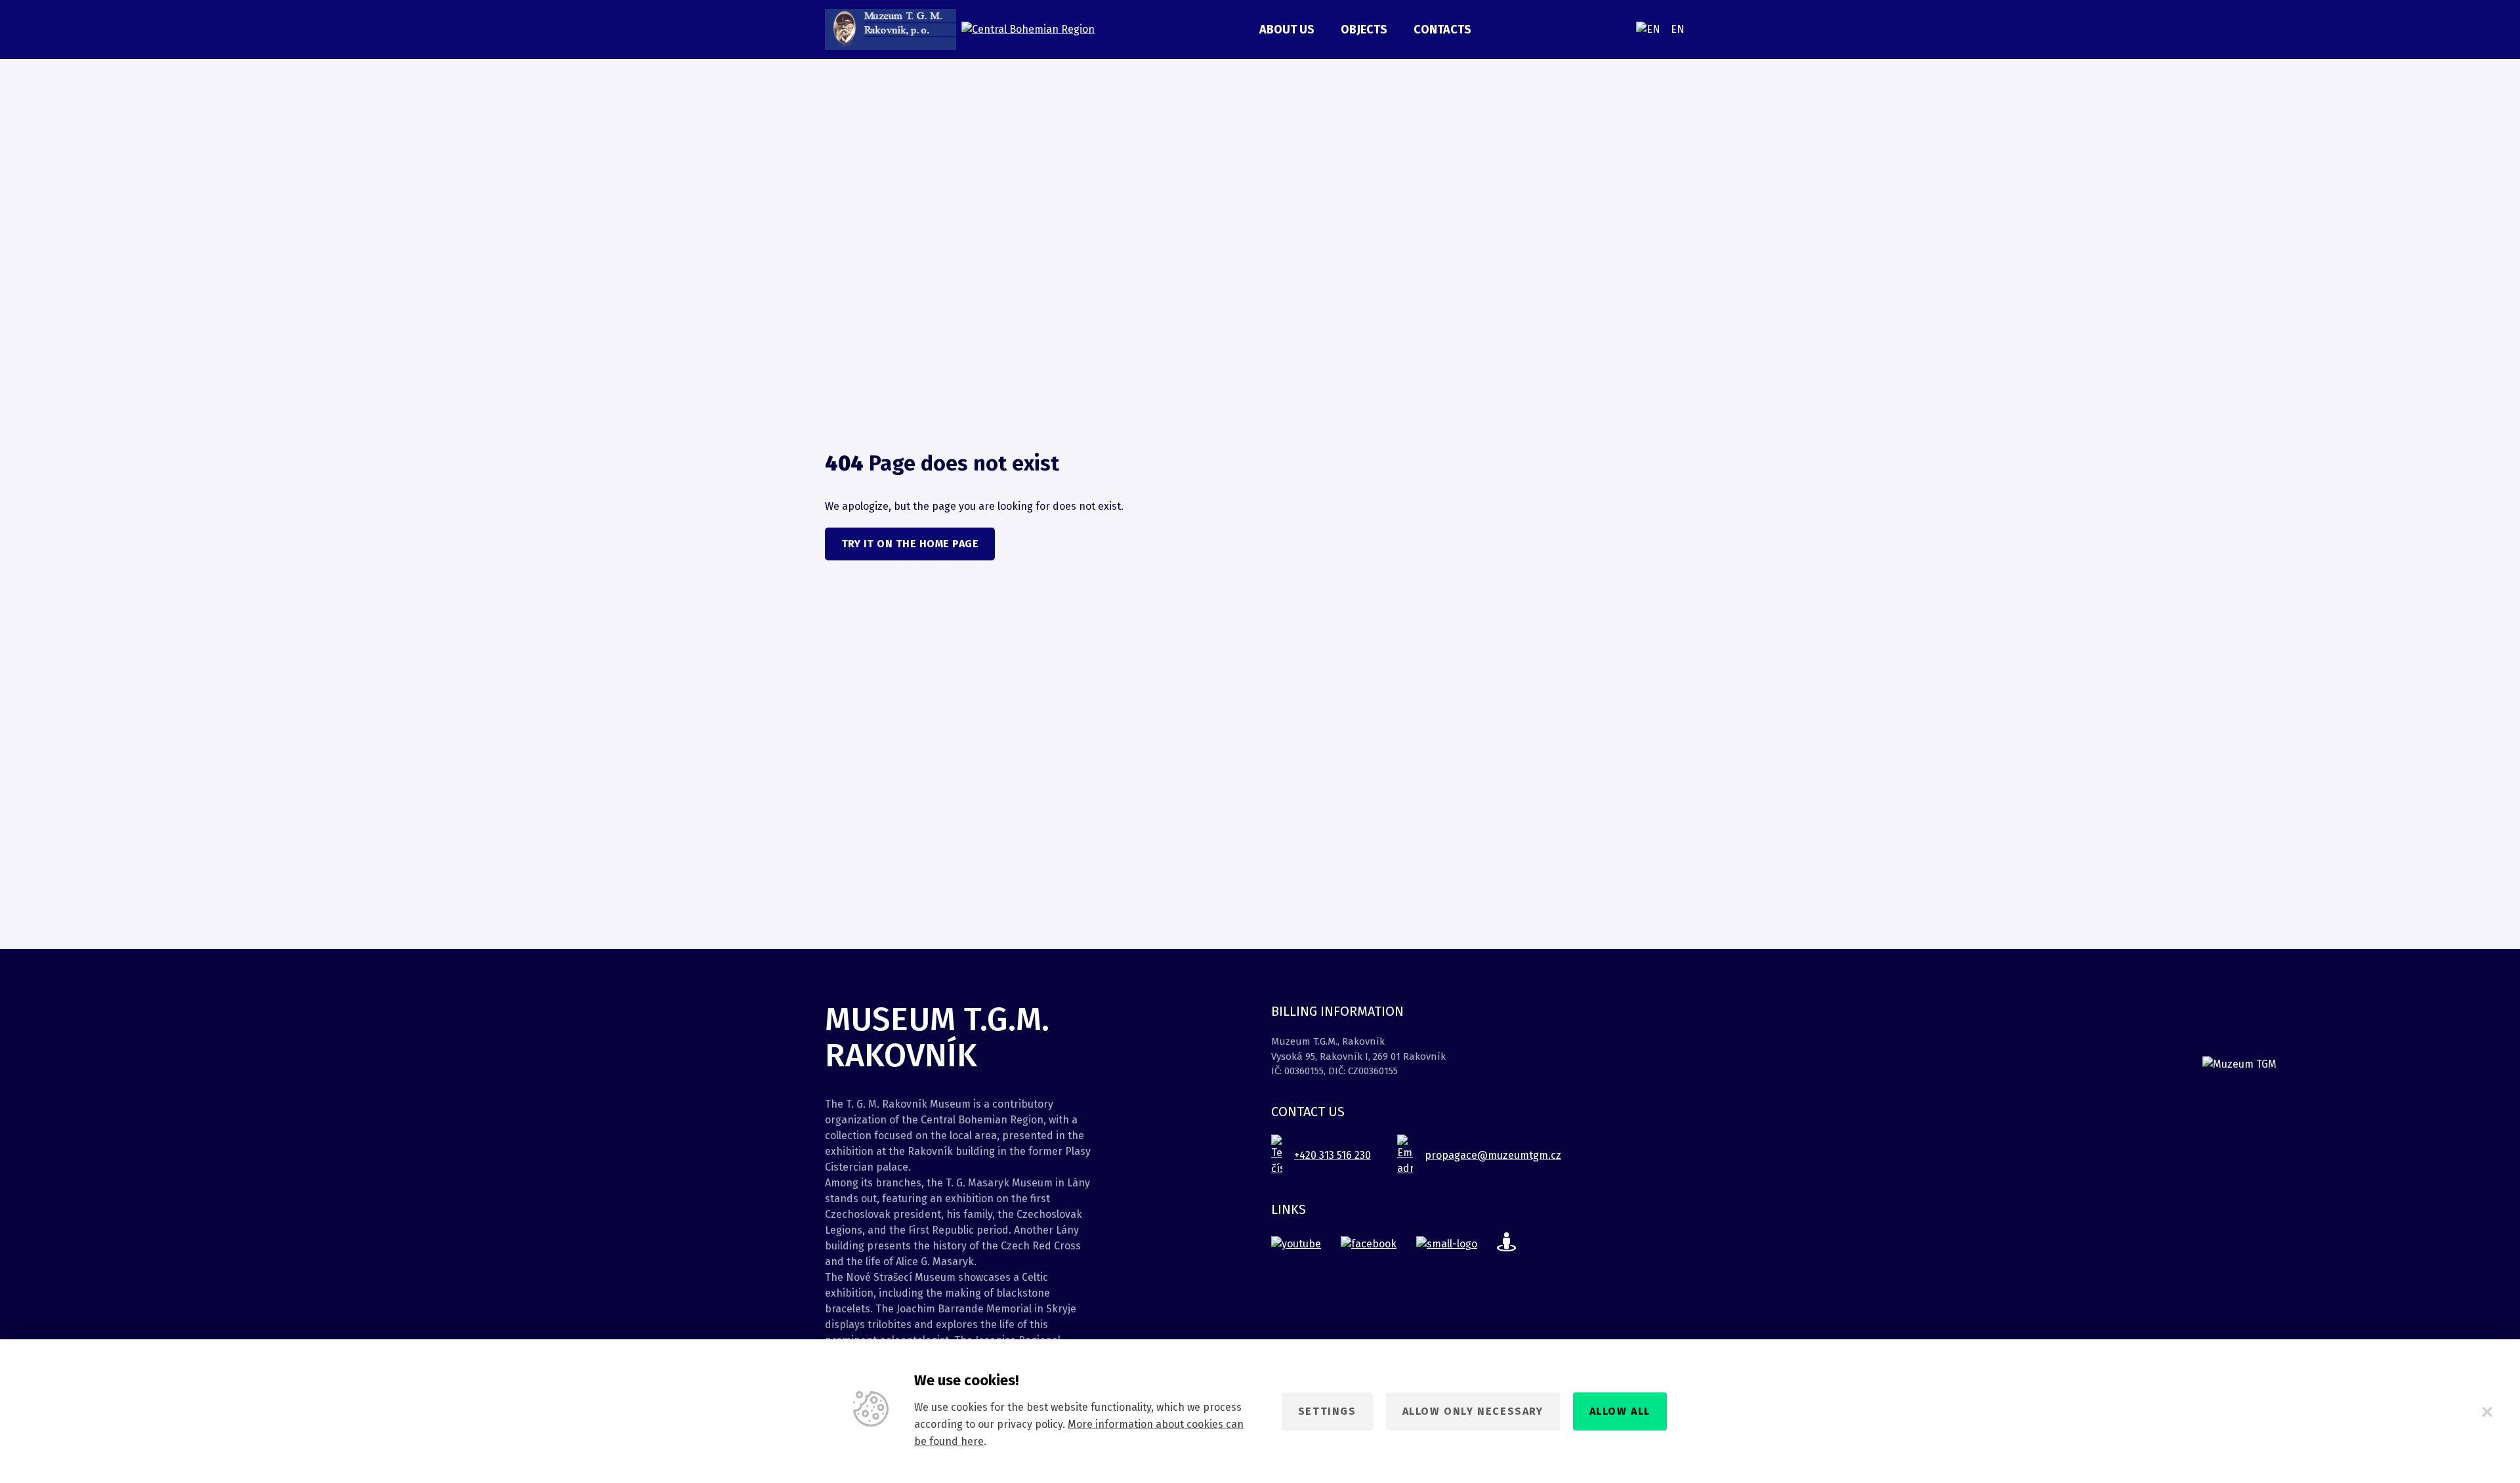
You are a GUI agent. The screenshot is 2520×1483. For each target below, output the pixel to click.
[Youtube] (1296, 1244)
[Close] (2487, 1411)
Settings (1327, 1411)
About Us (1287, 30)
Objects (1364, 30)
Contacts (1442, 30)
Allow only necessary (1473, 1411)
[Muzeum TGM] (891, 30)
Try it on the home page (910, 544)
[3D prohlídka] (1506, 1244)
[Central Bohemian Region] (1028, 30)
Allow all (1620, 1411)
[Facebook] (1369, 1244)
